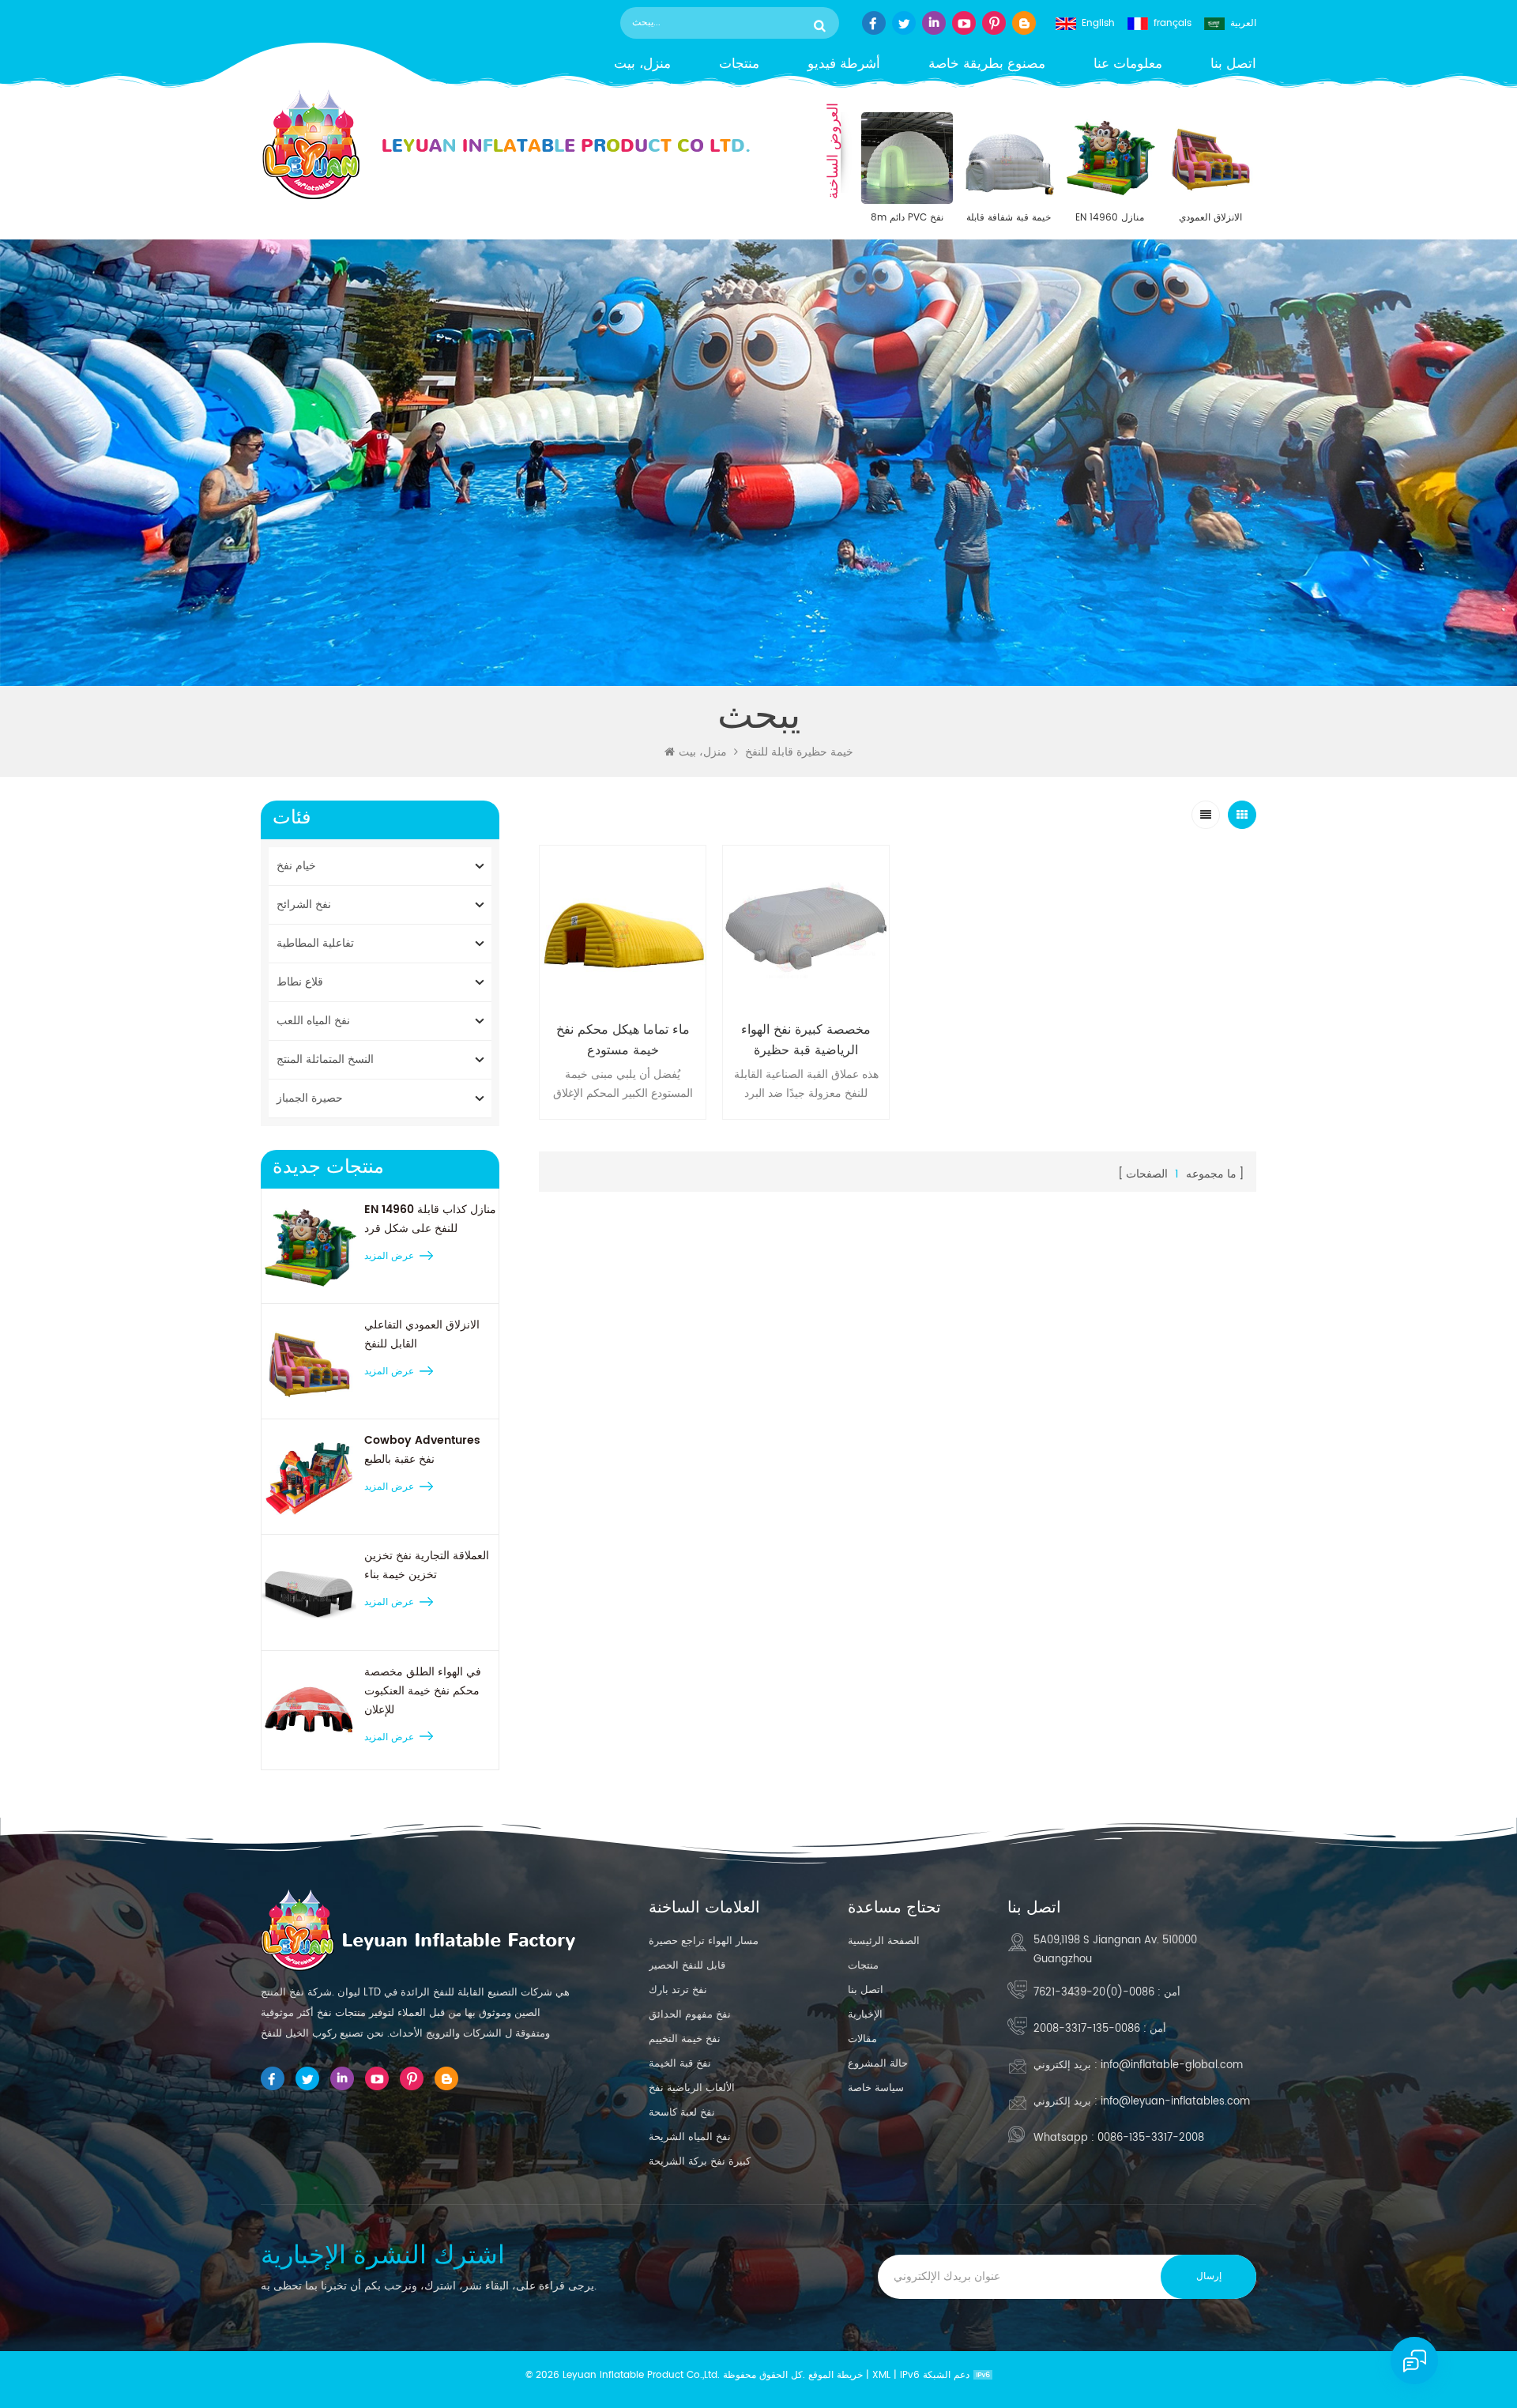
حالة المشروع (878, 2064)
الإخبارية (865, 2015)
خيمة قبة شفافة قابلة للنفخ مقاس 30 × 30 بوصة (1008, 218)
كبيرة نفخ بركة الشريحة (700, 2162)
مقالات (862, 2039)
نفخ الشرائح (304, 904)
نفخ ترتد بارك (678, 1990)
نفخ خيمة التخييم (685, 2039)
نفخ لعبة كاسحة (682, 2113)
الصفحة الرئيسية (884, 1941)
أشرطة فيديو (844, 64)
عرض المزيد (389, 1256)
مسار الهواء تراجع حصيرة (704, 1941)
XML (881, 2375)
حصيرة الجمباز (310, 1098)
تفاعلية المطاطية (315, 943)
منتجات (739, 64)
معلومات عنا (1128, 64)
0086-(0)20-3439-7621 (1094, 1993)
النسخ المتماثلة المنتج (325, 1059)
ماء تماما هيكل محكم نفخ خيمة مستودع (623, 1040)
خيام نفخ (296, 866)
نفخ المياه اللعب (313, 1021)
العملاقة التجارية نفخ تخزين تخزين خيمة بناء (427, 1565)
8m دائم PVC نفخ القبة (907, 218)
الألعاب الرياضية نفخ (692, 2088)
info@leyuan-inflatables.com (1175, 2102)
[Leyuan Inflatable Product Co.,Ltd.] (505, 145)
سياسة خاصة (876, 2088)
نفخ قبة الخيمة (680, 2064)
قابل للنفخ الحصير (687, 1966)
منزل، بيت (642, 64)
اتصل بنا (1233, 64)
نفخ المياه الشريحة (690, 2137)
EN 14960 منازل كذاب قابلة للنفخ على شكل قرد (1109, 218)
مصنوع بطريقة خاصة (987, 64)
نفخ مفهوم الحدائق (690, 2015)
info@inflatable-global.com (1172, 2065)
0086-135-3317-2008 (1087, 2029)
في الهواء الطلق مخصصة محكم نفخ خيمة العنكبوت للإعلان (423, 1691)
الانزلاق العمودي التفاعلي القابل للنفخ (1211, 218)
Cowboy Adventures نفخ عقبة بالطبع (422, 1450)
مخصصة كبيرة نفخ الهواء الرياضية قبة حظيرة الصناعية (806, 1040)
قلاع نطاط (300, 982)
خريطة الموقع (836, 2375)
